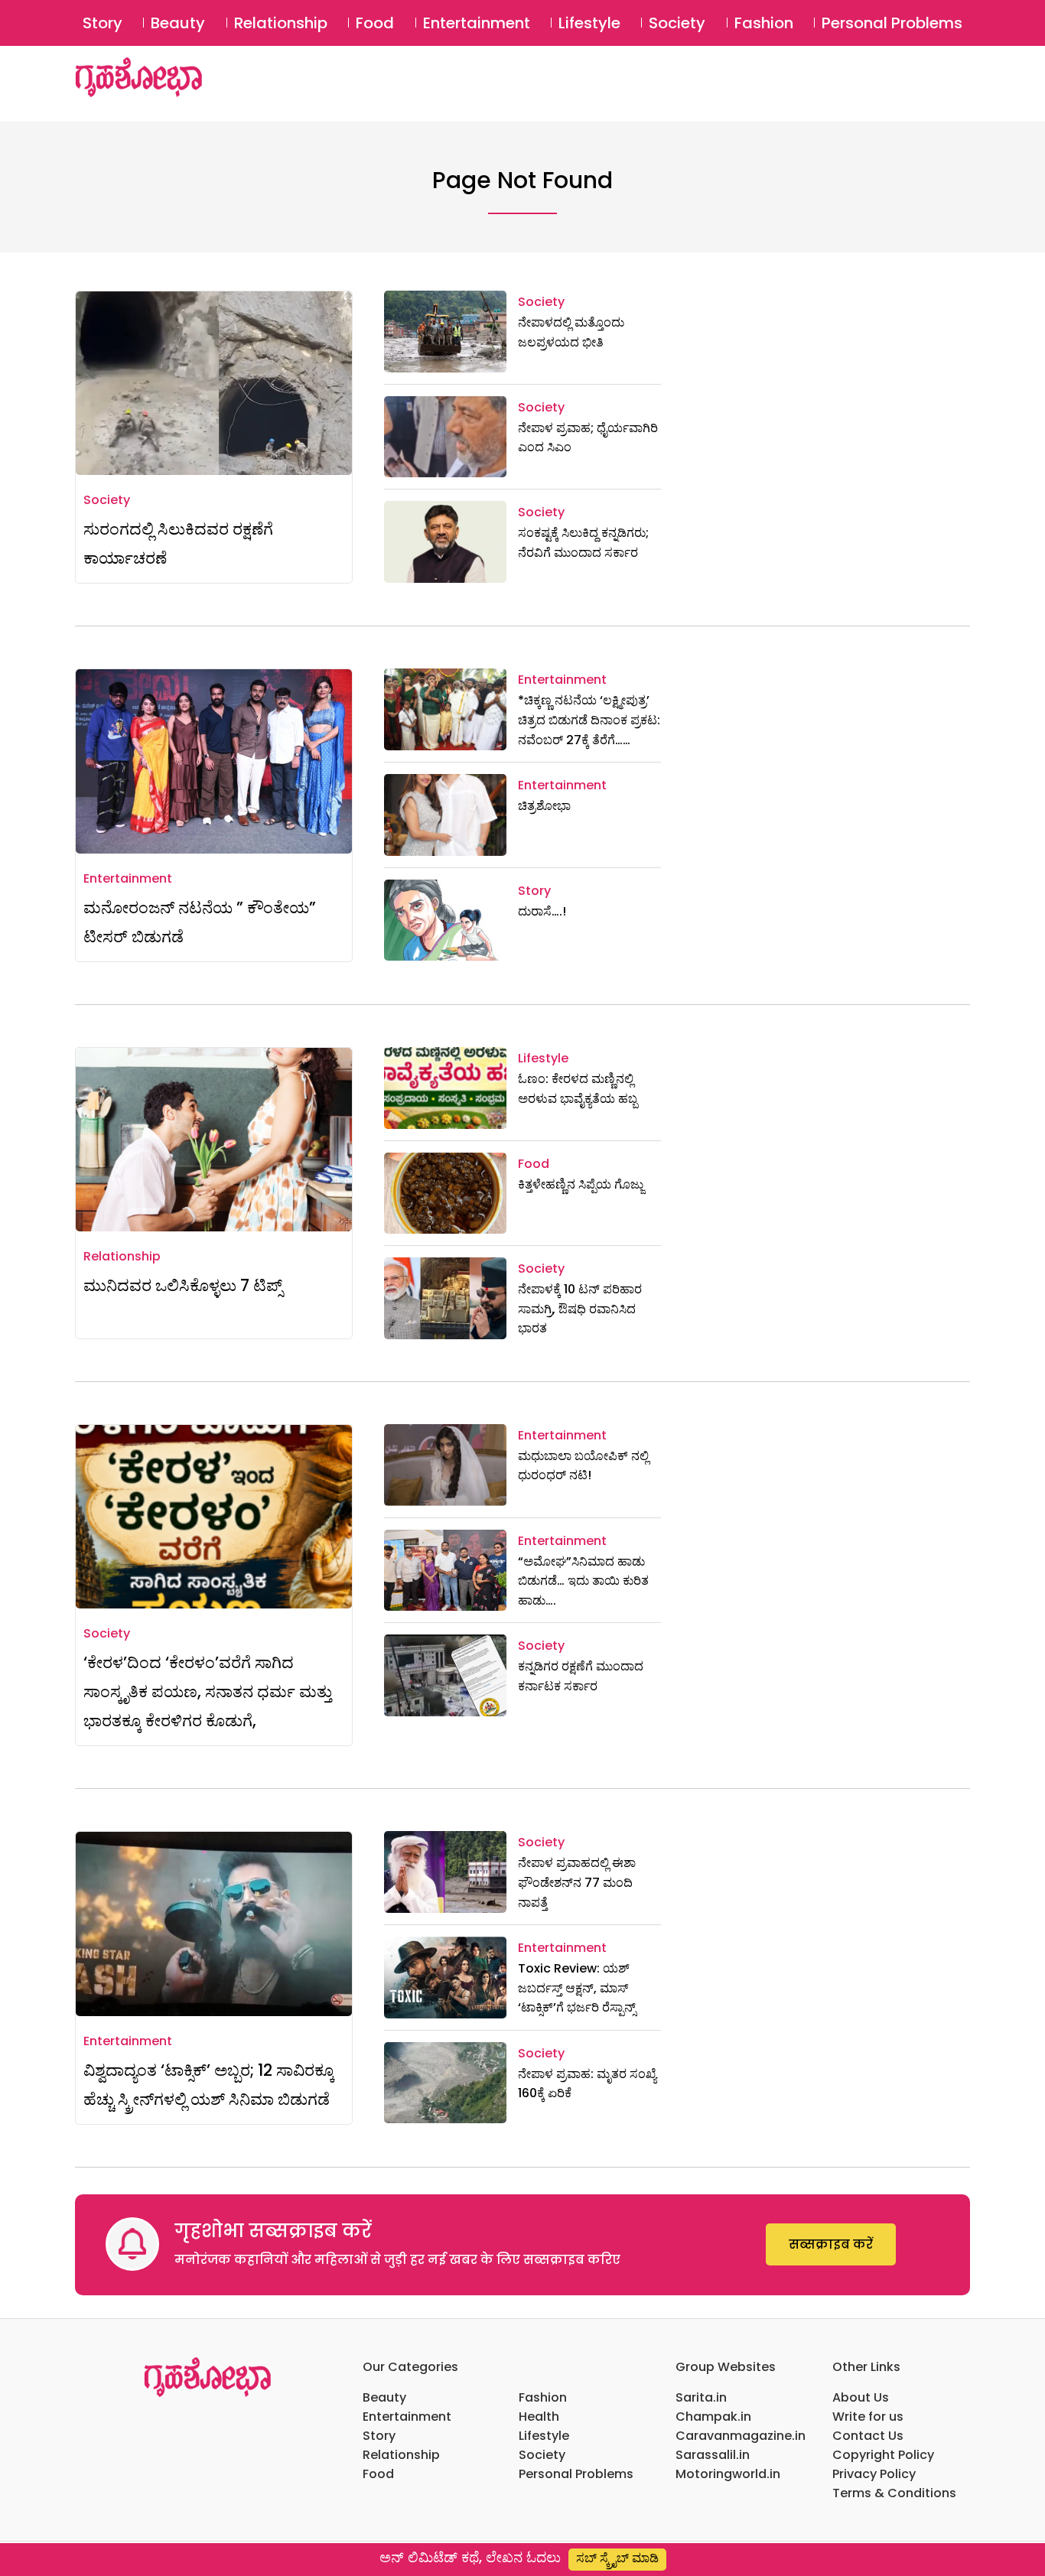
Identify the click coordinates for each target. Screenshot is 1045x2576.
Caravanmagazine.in (741, 2436)
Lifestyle (589, 23)
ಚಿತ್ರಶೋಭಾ (544, 806)
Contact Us (868, 2436)
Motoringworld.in (728, 2474)
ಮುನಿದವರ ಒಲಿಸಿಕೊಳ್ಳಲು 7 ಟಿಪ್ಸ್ (183, 1285)
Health (539, 2417)
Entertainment (477, 23)
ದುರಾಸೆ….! (542, 911)
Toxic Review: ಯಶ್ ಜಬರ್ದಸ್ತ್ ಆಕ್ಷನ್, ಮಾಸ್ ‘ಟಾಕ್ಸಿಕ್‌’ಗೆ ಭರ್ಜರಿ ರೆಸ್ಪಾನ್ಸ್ (577, 1988)
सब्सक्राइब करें (831, 2244)
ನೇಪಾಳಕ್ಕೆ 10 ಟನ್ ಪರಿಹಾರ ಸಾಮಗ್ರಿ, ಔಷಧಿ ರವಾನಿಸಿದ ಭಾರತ (580, 1309)
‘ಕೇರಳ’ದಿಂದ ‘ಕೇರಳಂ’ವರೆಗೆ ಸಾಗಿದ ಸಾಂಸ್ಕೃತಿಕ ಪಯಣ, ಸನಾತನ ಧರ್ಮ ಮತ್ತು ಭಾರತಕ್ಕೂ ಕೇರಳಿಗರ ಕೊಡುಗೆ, (208, 1691)
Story (103, 23)
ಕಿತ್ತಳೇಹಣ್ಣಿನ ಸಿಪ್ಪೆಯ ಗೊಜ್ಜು (581, 1184)
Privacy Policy (874, 2474)
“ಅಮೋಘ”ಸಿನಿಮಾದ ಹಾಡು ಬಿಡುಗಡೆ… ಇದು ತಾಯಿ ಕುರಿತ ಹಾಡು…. (583, 1581)
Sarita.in (701, 2397)
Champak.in (713, 2417)
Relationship (281, 23)
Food (375, 23)
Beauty (178, 23)
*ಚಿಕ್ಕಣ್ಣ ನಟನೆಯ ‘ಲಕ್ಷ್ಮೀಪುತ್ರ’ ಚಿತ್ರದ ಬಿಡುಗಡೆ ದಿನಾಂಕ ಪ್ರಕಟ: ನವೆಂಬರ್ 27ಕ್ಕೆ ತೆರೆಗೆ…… (589, 720)
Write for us (868, 2417)
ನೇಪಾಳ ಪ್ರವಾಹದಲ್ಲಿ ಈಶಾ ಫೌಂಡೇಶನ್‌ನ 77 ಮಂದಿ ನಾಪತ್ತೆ (577, 1882)
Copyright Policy (883, 2455)
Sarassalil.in (713, 2455)
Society (677, 23)
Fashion (764, 23)
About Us (861, 2397)
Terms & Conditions (894, 2493)
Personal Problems (892, 23)
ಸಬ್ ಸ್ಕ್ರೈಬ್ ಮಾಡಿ (617, 2558)
